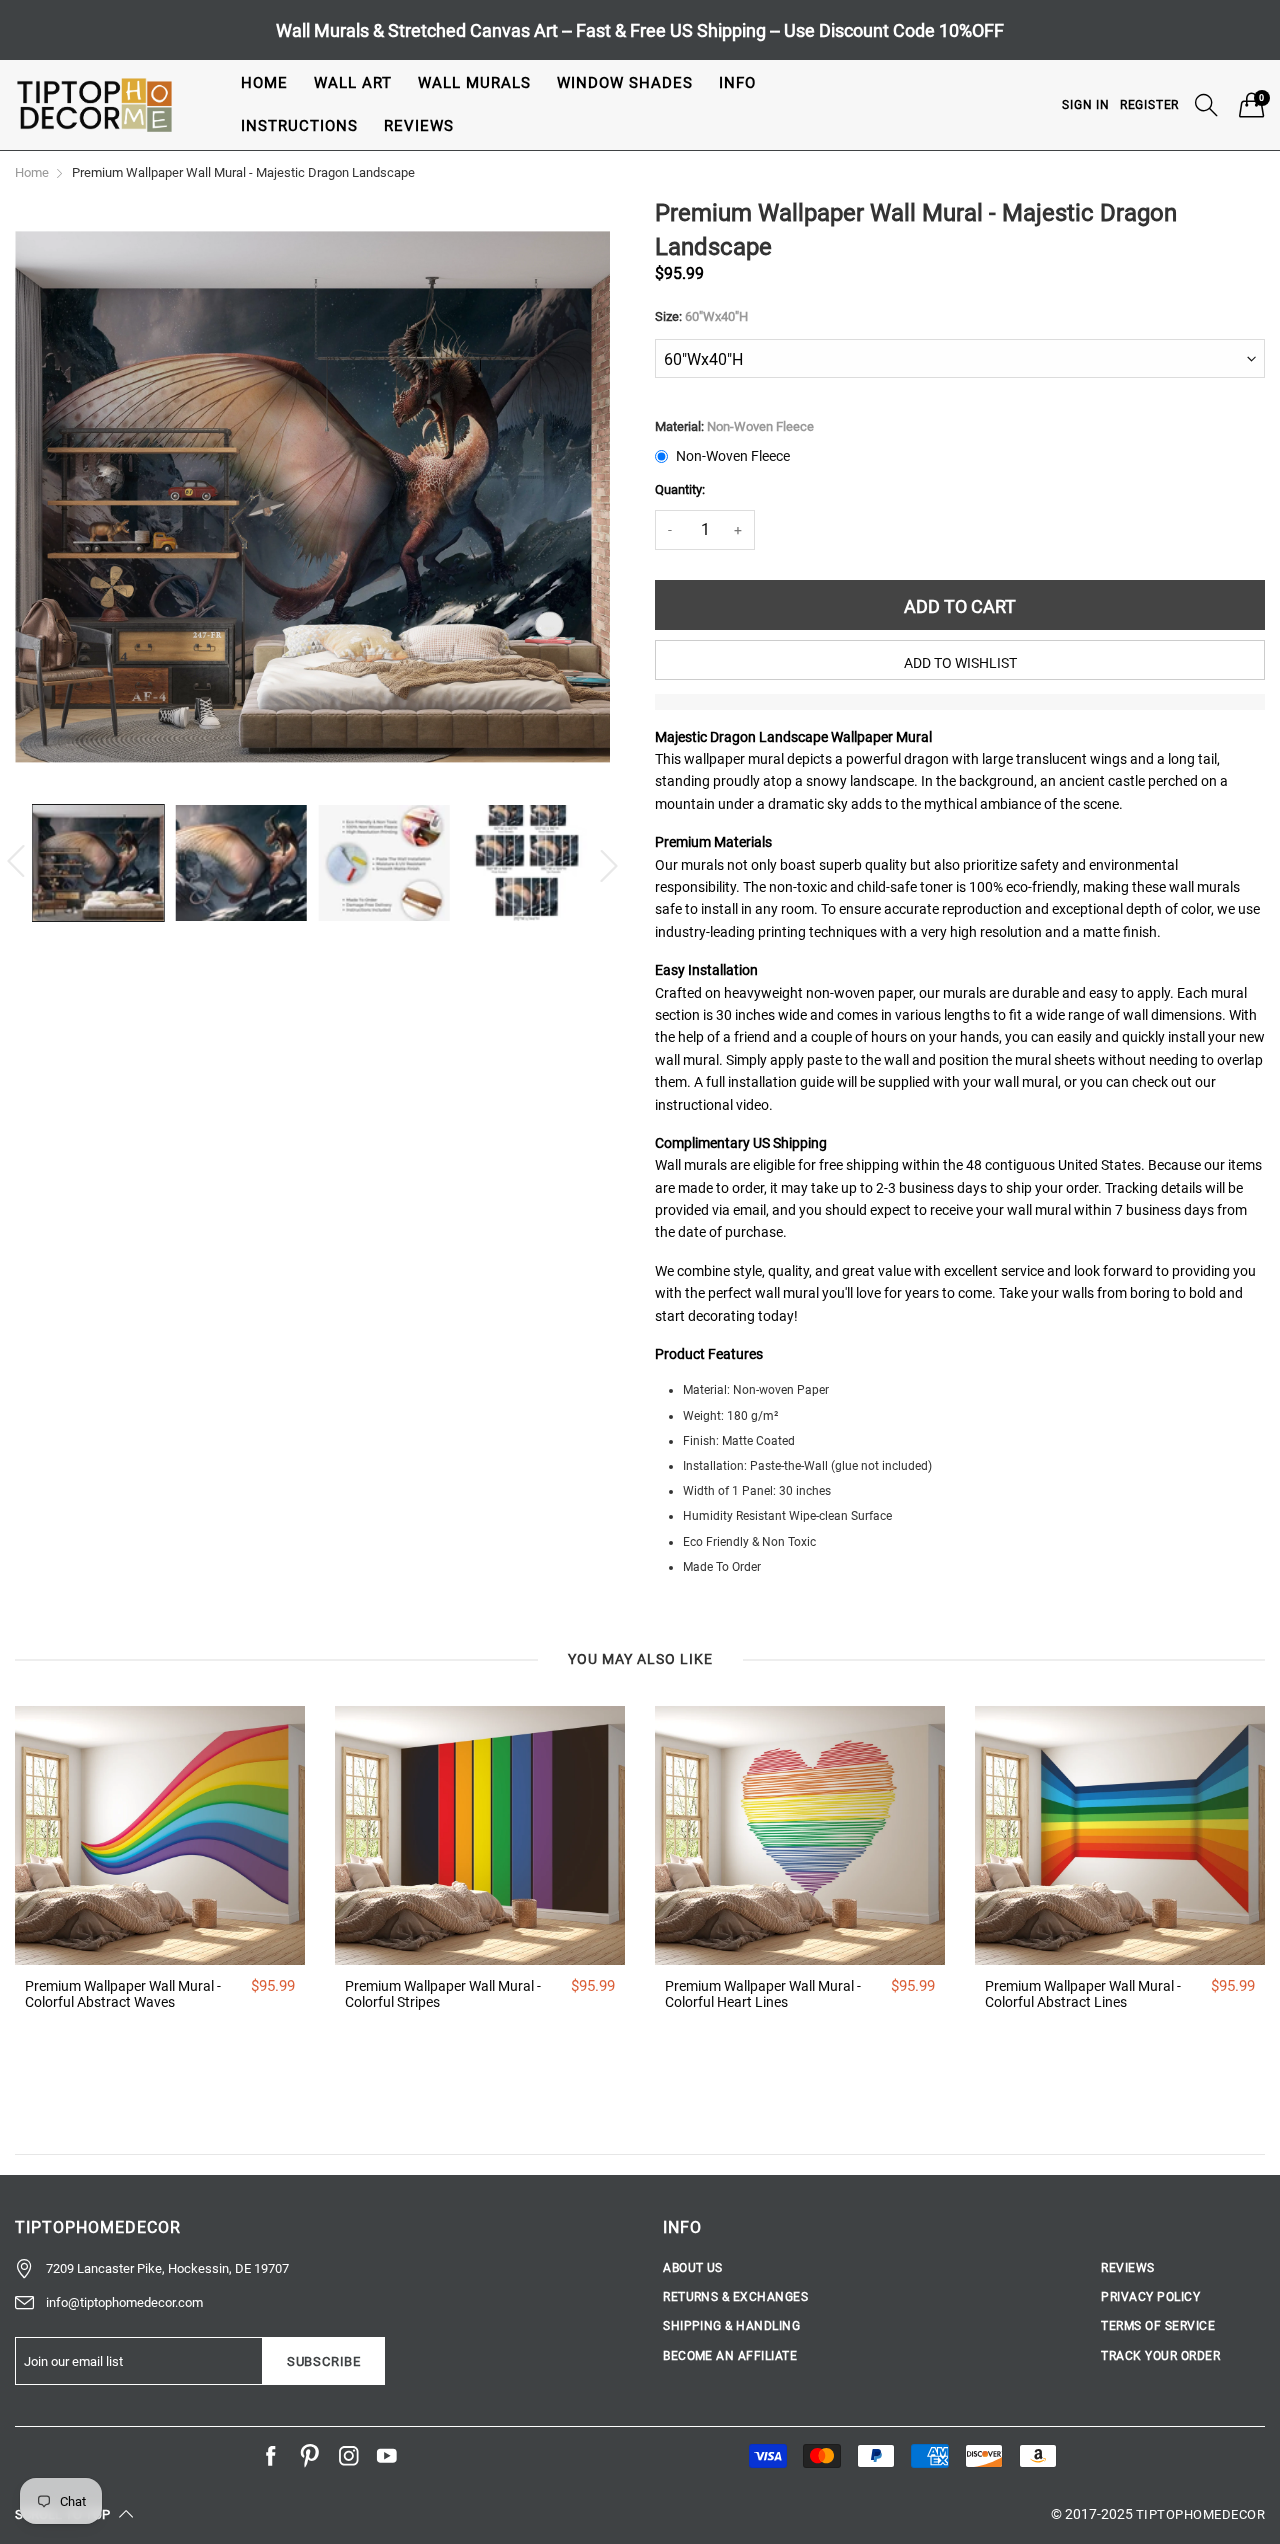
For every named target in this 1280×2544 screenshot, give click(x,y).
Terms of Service (1158, 2326)
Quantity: (680, 489)
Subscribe (324, 2361)
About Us (693, 2268)
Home (264, 83)
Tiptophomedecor (1200, 2514)
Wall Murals (474, 83)
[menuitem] (264, 83)
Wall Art (353, 83)
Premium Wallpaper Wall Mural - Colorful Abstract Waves (123, 1994)
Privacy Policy (1150, 2297)
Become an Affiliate (730, 2356)
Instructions (299, 126)
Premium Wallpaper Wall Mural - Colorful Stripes (443, 1994)
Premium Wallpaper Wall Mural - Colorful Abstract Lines (1083, 1994)
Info (737, 83)
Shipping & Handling (731, 2326)
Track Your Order (1160, 2356)
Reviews (419, 126)
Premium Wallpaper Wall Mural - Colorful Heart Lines (763, 1994)
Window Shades (625, 83)
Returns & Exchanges (735, 2297)
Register (1149, 105)
